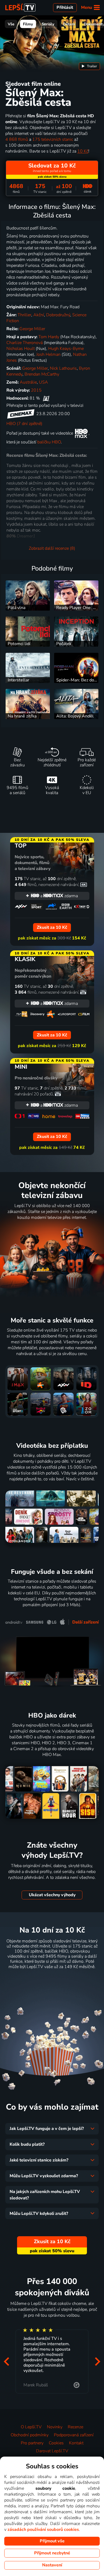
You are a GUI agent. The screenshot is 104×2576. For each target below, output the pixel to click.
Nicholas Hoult (21, 349)
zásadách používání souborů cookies (43, 2530)
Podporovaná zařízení (74, 2435)
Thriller (24, 315)
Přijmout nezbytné (52, 2553)
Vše (11, 24)
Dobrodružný (58, 315)
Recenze (75, 2427)
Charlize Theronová (25, 343)
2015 (36, 390)
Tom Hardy (49, 337)
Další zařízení (85, 1622)
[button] (6, 2362)
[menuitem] (89, 66)
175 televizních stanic (53, 139)
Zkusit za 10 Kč (52, 1980)
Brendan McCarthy (42, 374)
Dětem (69, 24)
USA (43, 382)
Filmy (28, 24)
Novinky (55, 2427)
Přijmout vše (52, 2541)
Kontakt (76, 2443)
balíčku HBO (49, 442)
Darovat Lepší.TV (52, 2451)
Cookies (56, 2443)
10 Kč (83, 151)
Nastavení (52, 2565)
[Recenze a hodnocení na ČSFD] (46, 398)
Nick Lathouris (63, 368)
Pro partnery (32, 2443)
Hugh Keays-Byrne (66, 349)
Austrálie (28, 382)
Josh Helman (48, 354)
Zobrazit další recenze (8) (52, 548)
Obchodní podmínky (30, 2435)
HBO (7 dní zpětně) (24, 424)
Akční (39, 315)
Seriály (48, 24)
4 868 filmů (17, 139)
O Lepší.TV (31, 2427)
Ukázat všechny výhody (52, 1895)
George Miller (32, 329)
